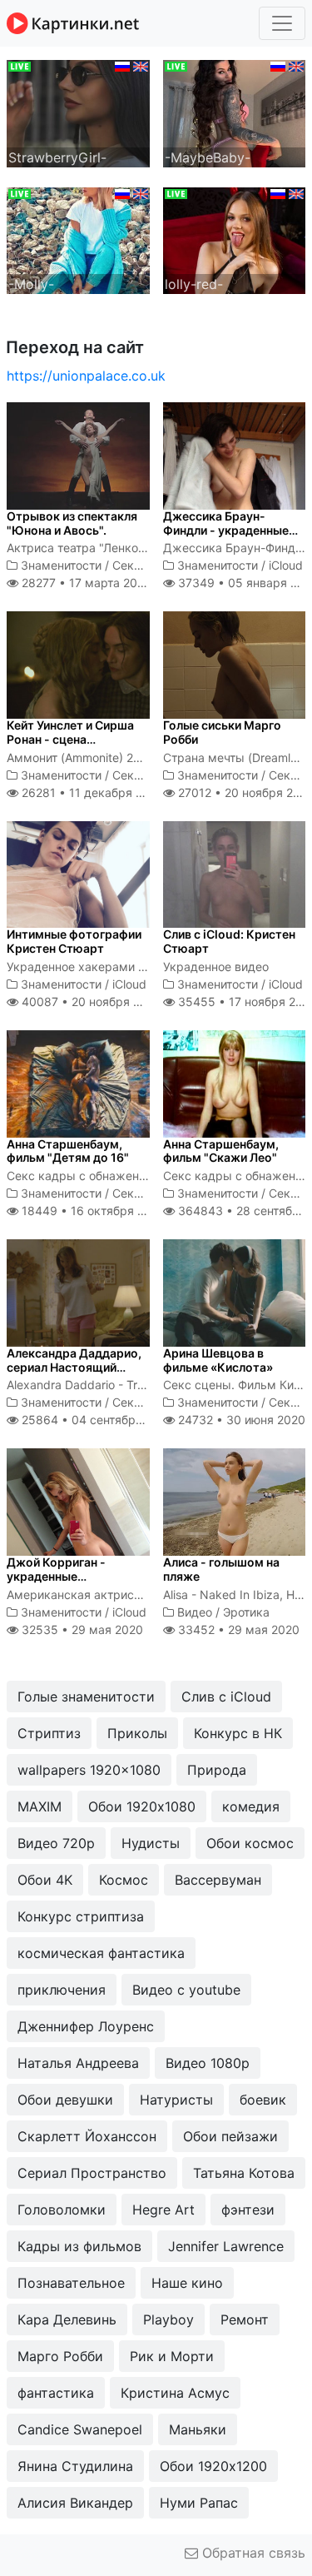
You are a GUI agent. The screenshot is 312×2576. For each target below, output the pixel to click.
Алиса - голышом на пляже (221, 1569)
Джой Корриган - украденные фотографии (56, 1576)
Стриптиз (49, 1733)
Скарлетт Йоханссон (87, 2136)
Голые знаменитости (86, 1697)
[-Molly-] (78, 239)
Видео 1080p (208, 2063)
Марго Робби (60, 2356)
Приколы (137, 1733)
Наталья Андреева (78, 2063)
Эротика (246, 1612)
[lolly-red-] (235, 239)
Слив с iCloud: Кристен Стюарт (229, 941)
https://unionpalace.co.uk (86, 376)
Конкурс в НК (238, 1733)
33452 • (237, 1629)
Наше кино (187, 2283)
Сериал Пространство (92, 2173)
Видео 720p (56, 1843)
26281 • (91, 792)
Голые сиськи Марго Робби (222, 732)
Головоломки (62, 2210)
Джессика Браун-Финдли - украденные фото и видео (226, 530)
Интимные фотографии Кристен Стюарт (74, 941)
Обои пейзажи (230, 2136)
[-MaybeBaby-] (235, 112)
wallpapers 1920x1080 (89, 1770)
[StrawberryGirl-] (78, 112)
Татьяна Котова (244, 2173)
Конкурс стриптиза (81, 1916)
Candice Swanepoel (80, 2429)
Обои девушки (65, 2100)
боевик (263, 2100)
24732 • (240, 1420)
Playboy (168, 2319)
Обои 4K (45, 1880)
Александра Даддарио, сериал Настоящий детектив (74, 1367)
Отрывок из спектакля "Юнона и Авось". (72, 523)
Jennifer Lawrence (226, 2246)
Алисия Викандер (75, 2503)
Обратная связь (252, 2553)
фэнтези (248, 2210)
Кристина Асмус (175, 2393)
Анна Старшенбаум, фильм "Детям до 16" (68, 1151)
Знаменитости (61, 565)
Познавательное (71, 2283)
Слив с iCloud (226, 1697)
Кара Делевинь (67, 2319)
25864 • (96, 1420)
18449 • (92, 1211)
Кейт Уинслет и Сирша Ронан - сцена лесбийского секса (70, 739)
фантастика (56, 2393)
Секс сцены (146, 565)
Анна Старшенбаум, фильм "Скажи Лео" (221, 1151)
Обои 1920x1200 (213, 2466)
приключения (62, 1990)
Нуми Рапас (199, 2503)
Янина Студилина (75, 2466)
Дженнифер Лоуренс (86, 2026)
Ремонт (245, 2319)
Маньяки (198, 2429)
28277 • (84, 583)
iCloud (286, 565)
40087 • (90, 1002)
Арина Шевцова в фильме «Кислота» (218, 1360)
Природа (217, 1770)
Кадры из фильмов (79, 2246)
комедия (251, 1806)
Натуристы (176, 2100)
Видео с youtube (186, 1990)
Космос (124, 1880)
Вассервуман (218, 1880)
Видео (195, 1612)
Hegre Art (163, 2210)
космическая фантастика (101, 1953)
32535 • (81, 1629)
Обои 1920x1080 (142, 1806)
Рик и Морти (172, 2356)
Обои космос (250, 1843)
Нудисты (151, 1843)
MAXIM (40, 1806)
